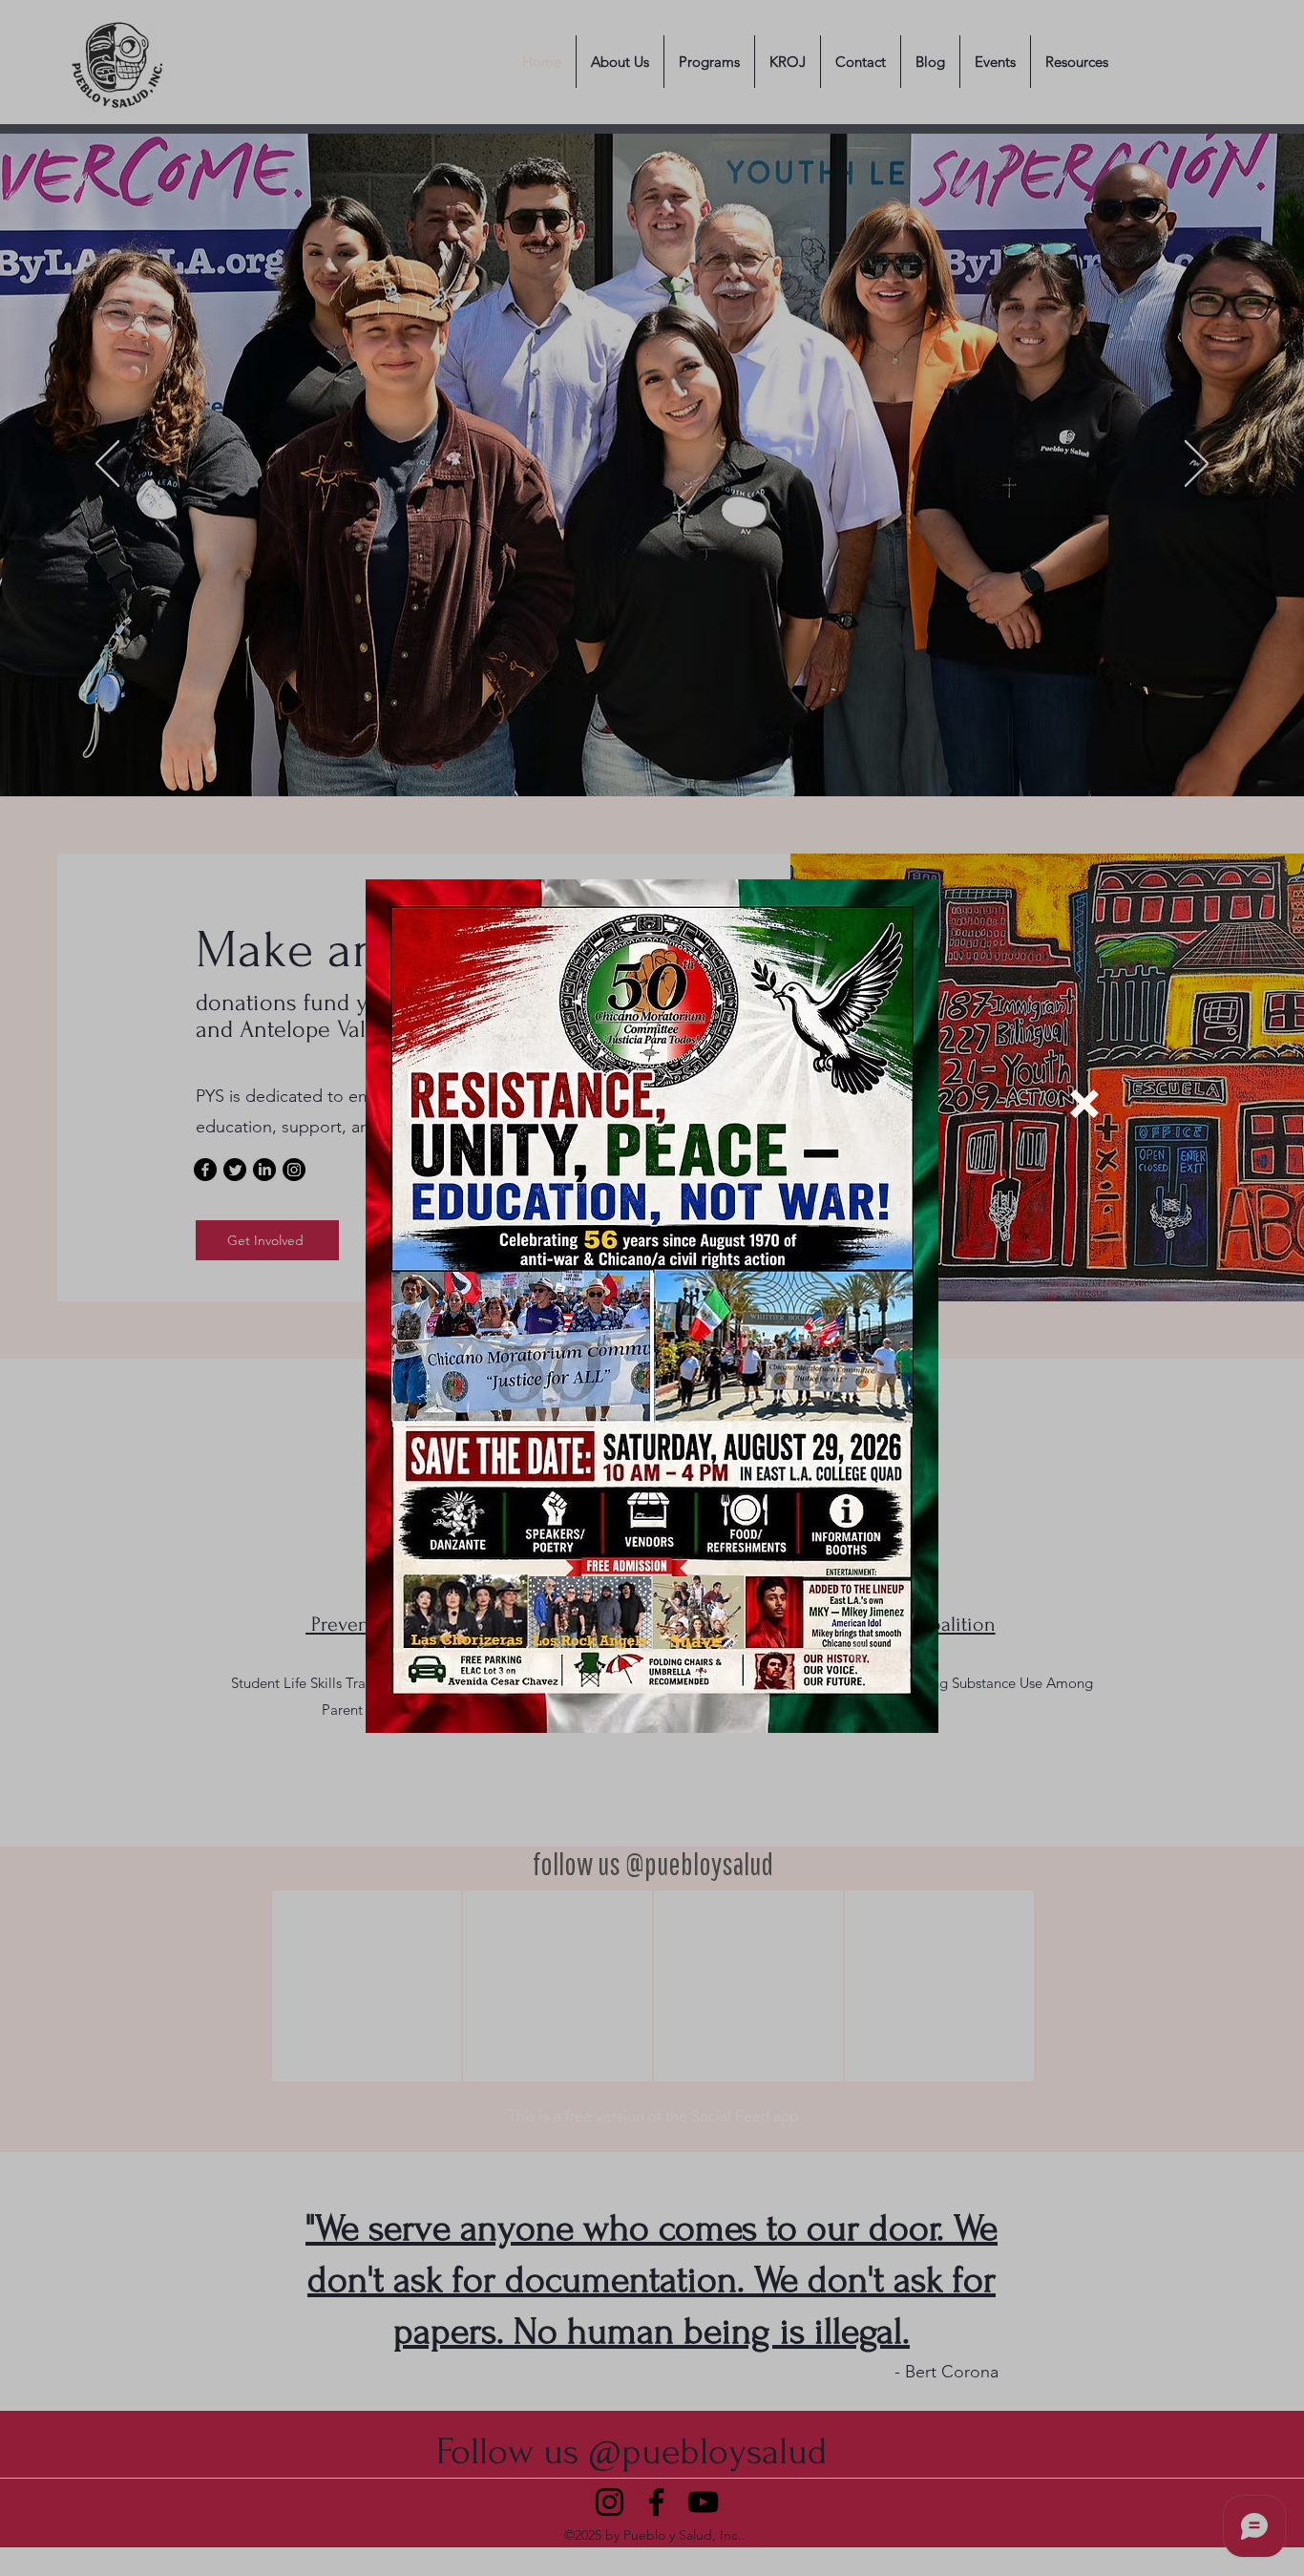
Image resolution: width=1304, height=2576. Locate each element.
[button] (1084, 1104)
